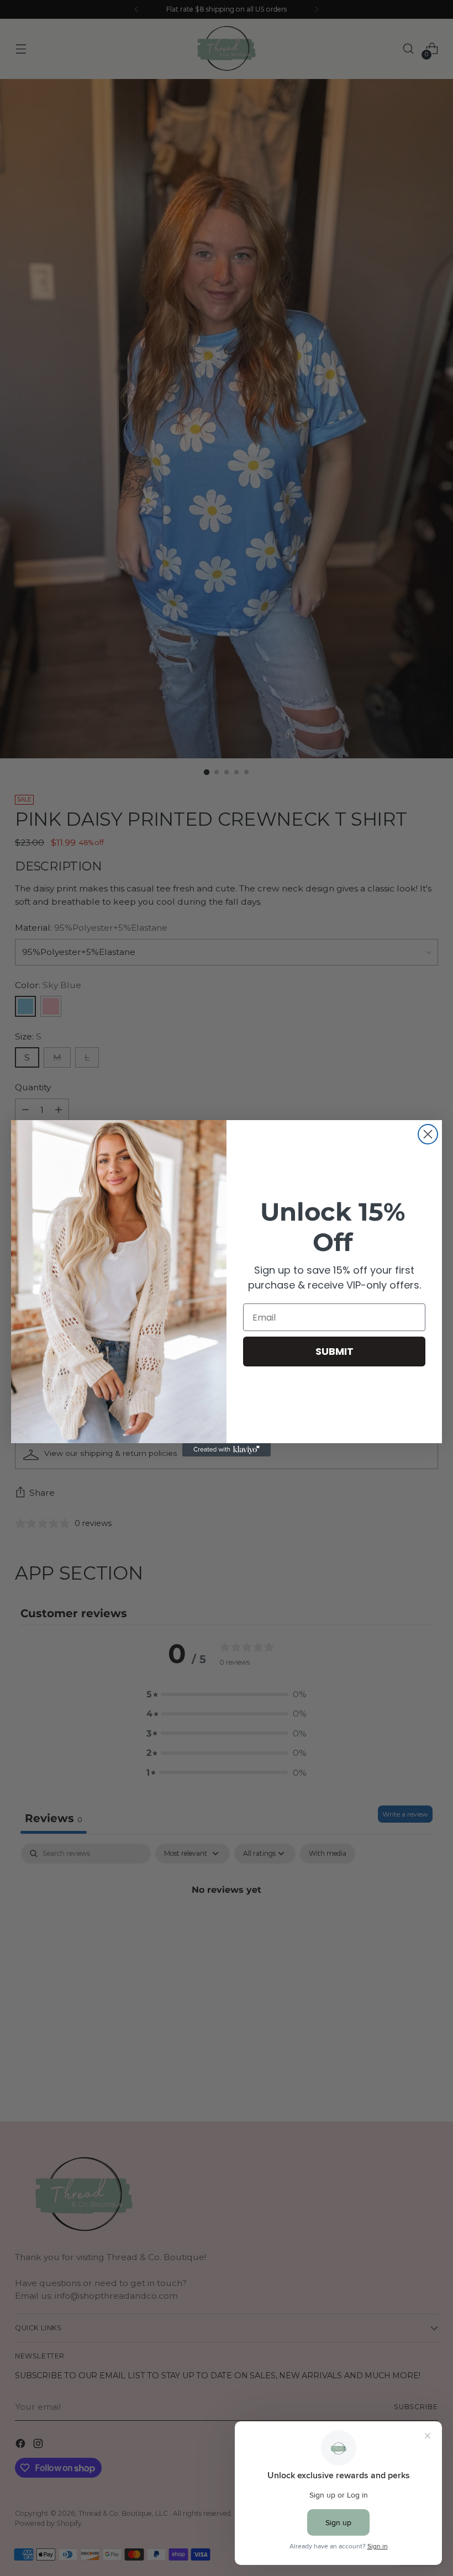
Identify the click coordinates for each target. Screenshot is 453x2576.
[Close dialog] (428, 1134)
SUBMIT (335, 1351)
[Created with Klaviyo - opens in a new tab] (227, 1450)
